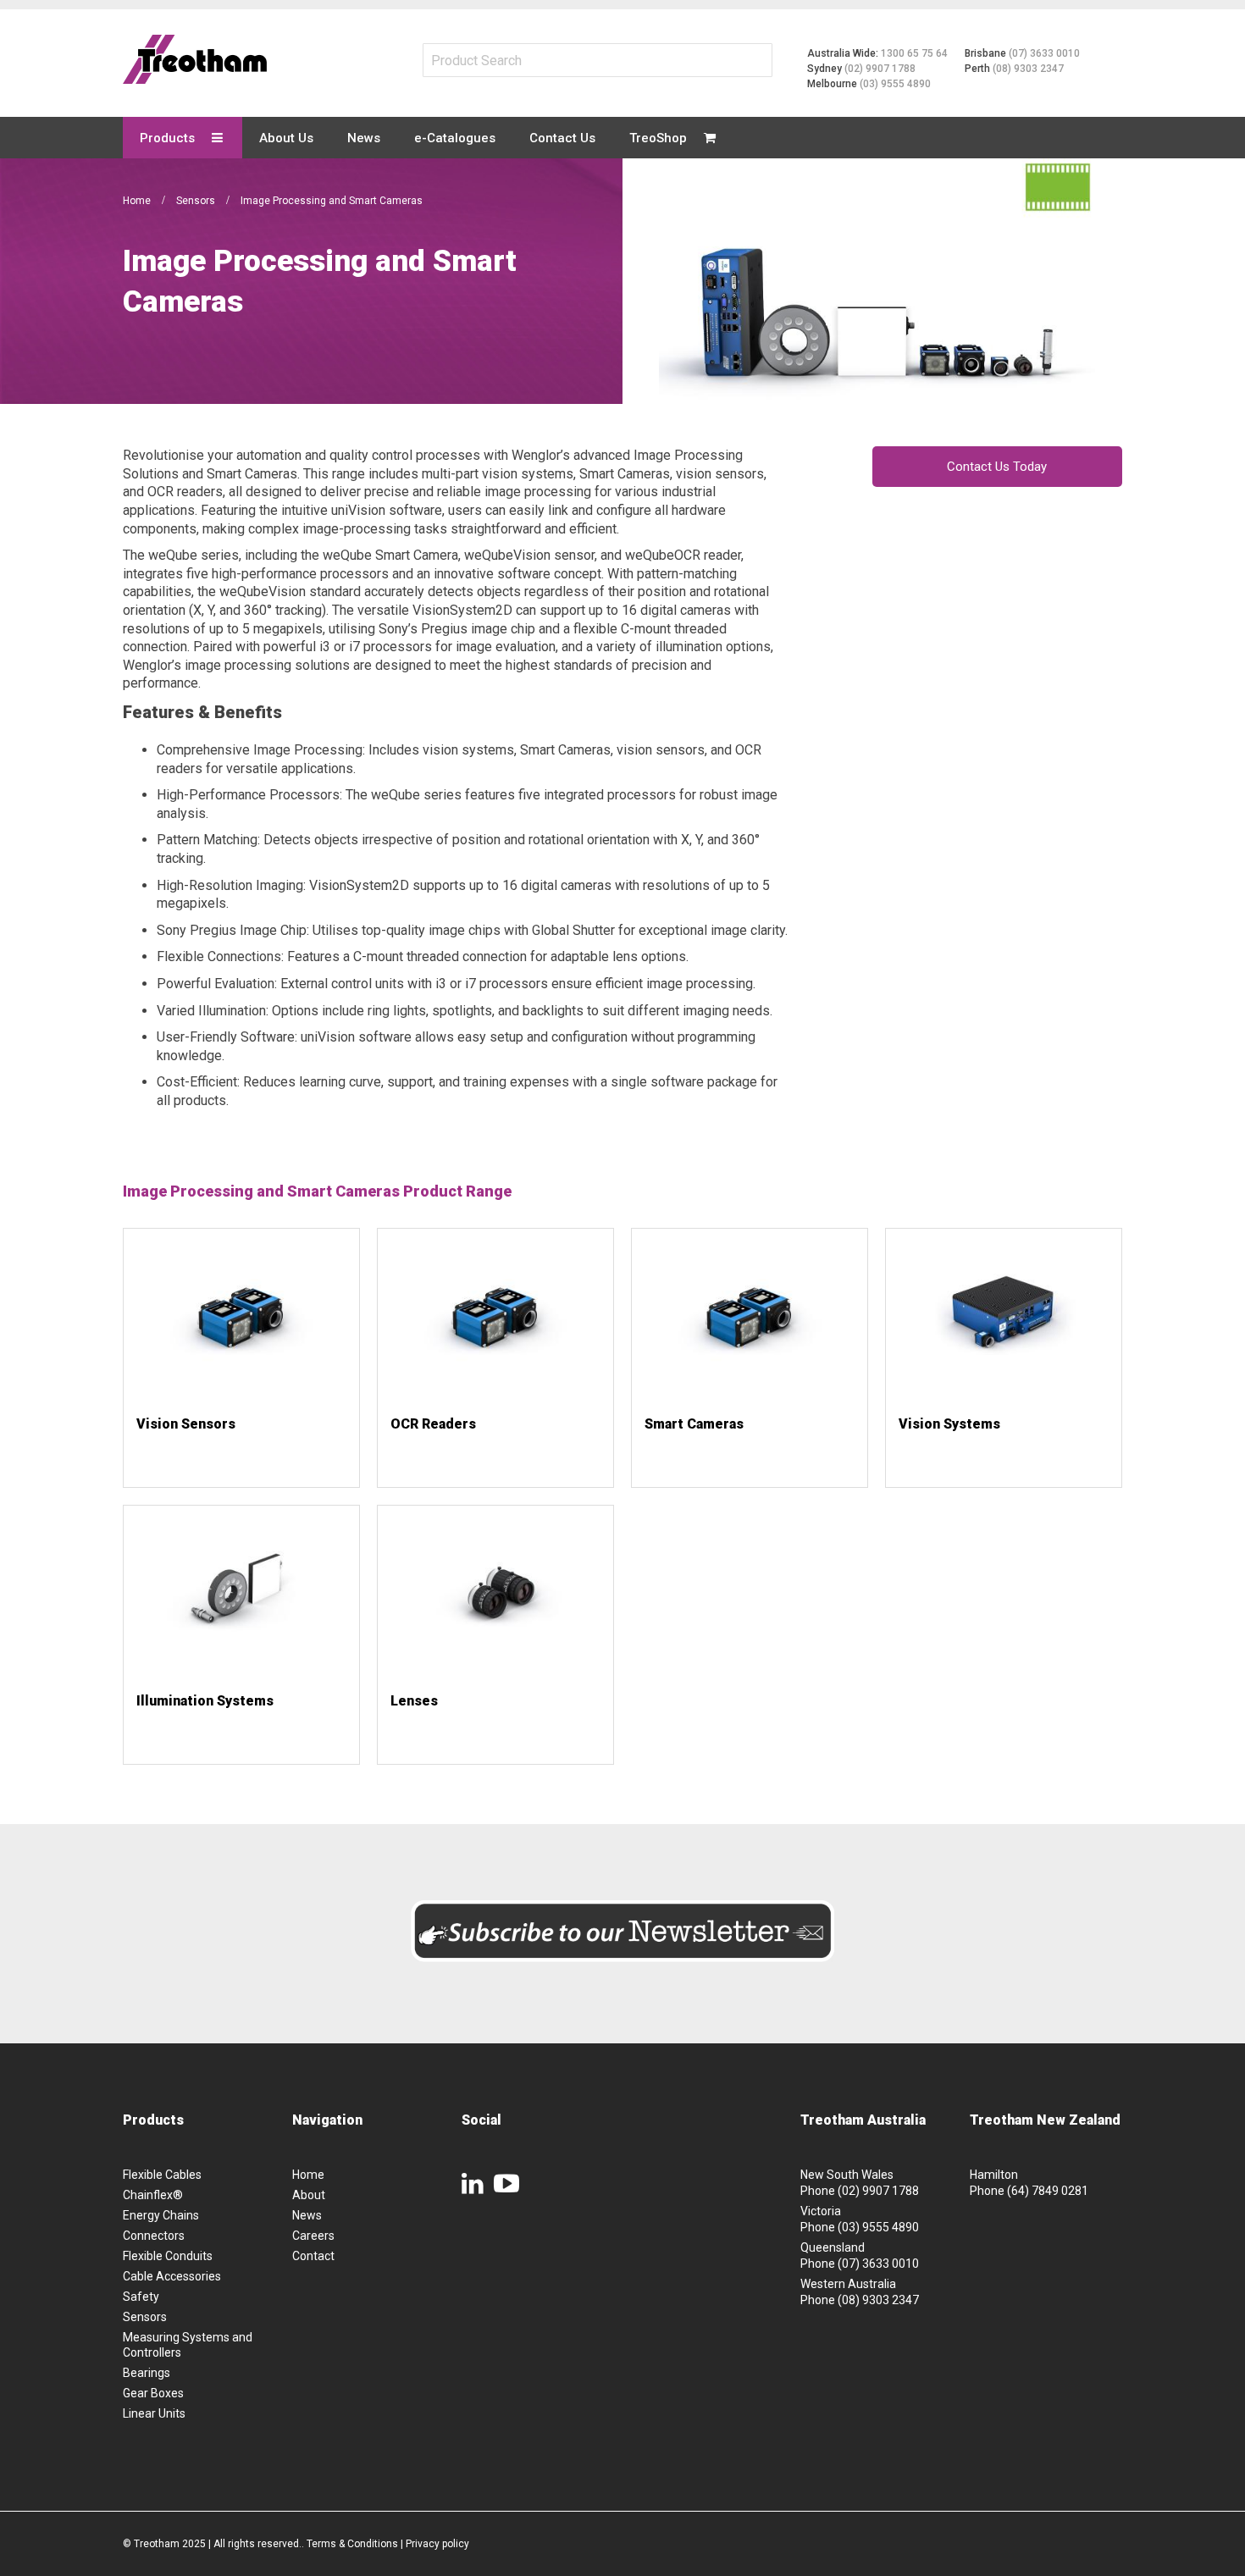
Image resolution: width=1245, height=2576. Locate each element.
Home (138, 201)
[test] (195, 59)
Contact (313, 2256)
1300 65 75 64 (914, 53)
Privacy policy (437, 2544)
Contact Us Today (997, 467)
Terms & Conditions (352, 2544)
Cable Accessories (172, 2276)
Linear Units (154, 2413)
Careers (313, 2236)
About (309, 2195)
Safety (141, 2297)
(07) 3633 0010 (1044, 53)
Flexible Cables (162, 2175)
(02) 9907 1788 (880, 69)
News (307, 2215)
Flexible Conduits (168, 2256)
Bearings (147, 2373)
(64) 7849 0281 (1048, 2191)
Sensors (197, 201)
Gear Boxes (153, 2393)
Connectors (154, 2236)
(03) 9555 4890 (895, 84)
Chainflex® (153, 2195)
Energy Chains (161, 2215)
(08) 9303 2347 (1028, 69)
